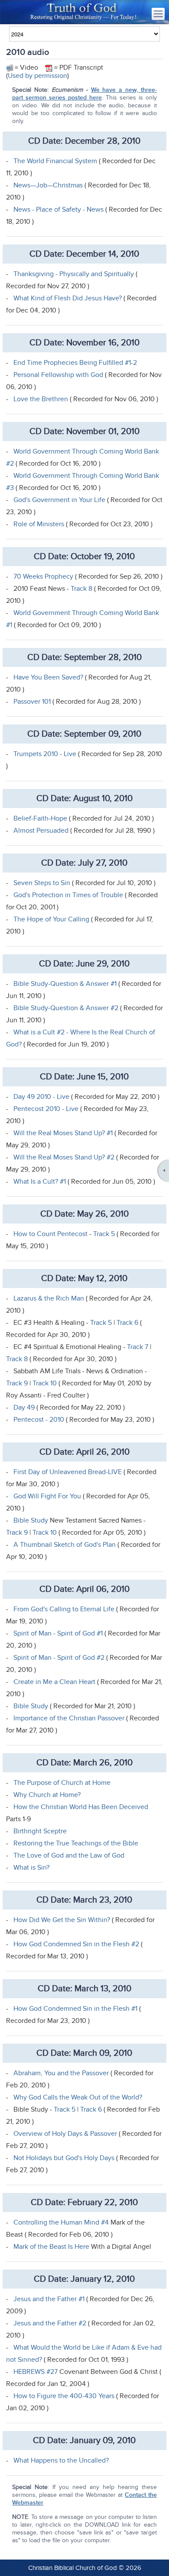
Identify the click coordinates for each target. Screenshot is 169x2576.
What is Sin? (31, 1868)
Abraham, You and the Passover (61, 2073)
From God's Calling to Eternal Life (64, 1609)
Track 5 (104, 1234)
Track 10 (45, 1383)
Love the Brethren (41, 399)
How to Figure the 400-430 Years (64, 2396)
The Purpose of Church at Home (62, 1783)
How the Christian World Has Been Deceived (81, 1807)
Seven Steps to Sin (42, 883)
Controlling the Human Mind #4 (61, 2222)
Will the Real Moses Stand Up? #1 (63, 1133)
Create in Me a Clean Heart (55, 1682)
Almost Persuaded (41, 831)
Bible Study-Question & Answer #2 (67, 1008)
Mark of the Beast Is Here (51, 2247)
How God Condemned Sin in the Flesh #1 (75, 2009)
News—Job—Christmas (48, 185)
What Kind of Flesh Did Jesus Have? (68, 298)
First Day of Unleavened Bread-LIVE (68, 1472)
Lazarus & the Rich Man (49, 1298)
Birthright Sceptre (40, 1831)
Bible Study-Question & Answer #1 (65, 984)
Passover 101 (32, 702)
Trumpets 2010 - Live (45, 754)
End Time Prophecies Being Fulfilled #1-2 (75, 363)
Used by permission (37, 76)
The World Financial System (55, 161)
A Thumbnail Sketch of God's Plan (65, 1545)
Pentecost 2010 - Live (46, 1109)
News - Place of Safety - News (58, 209)
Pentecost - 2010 (39, 1420)
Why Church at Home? (47, 1795)
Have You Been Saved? (48, 677)
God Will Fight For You (47, 1496)
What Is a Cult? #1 (41, 1182)
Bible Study (31, 1520)
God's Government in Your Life (60, 500)
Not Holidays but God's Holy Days (64, 2158)
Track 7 (138, 1347)
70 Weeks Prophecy (44, 576)
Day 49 (25, 1407)
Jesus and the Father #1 (50, 2299)
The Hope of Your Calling (52, 919)
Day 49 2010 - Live (42, 1097)
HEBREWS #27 (36, 2372)
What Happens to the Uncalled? (61, 2460)
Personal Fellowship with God (58, 375)
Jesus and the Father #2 (50, 2323)
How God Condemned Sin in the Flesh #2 (77, 1944)
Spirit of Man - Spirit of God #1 (58, 1633)
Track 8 (81, 589)
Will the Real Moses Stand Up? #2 (64, 1157)
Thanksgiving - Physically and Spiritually (74, 274)
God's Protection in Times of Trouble (68, 895)
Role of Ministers (39, 524)
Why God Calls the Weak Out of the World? (78, 2097)
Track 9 (17, 1383)
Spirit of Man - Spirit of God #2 (60, 1658)
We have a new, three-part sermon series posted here (84, 94)
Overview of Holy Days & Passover (65, 2134)
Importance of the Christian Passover (69, 1718)
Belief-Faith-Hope (40, 818)
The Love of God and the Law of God (69, 1855)
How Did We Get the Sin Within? (63, 1920)
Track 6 (127, 1323)
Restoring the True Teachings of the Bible (76, 1843)
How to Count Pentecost (50, 1234)
